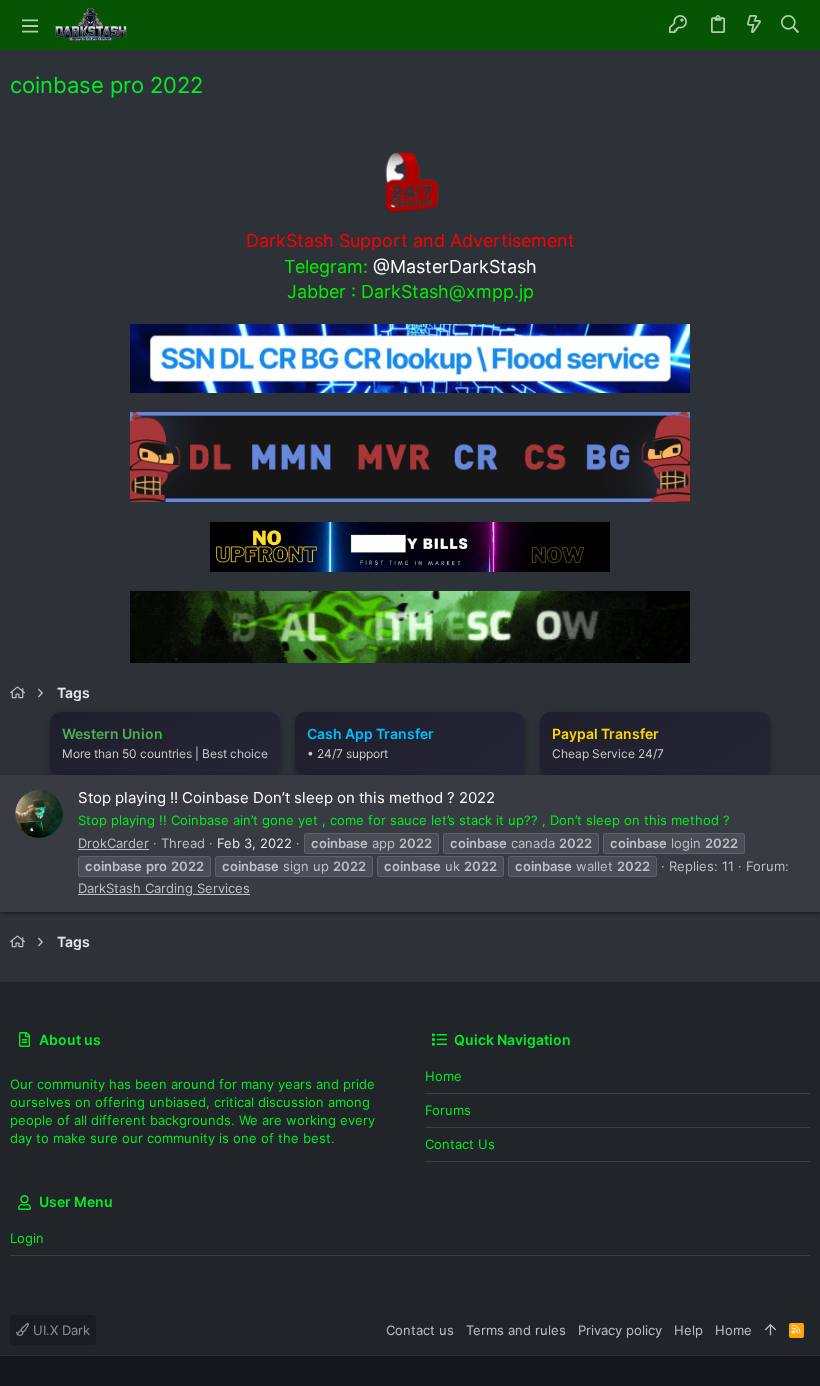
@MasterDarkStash (455, 266)
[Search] (790, 25)
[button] (30, 25)
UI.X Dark (59, 1330)
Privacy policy (620, 1330)
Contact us (460, 1144)
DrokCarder (113, 843)
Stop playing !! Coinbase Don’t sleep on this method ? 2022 (286, 797)
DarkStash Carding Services (164, 888)
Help (688, 1330)
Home (443, 1076)
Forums (448, 1110)
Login (27, 1238)
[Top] (770, 1330)
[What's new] (754, 25)
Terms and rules (516, 1330)
